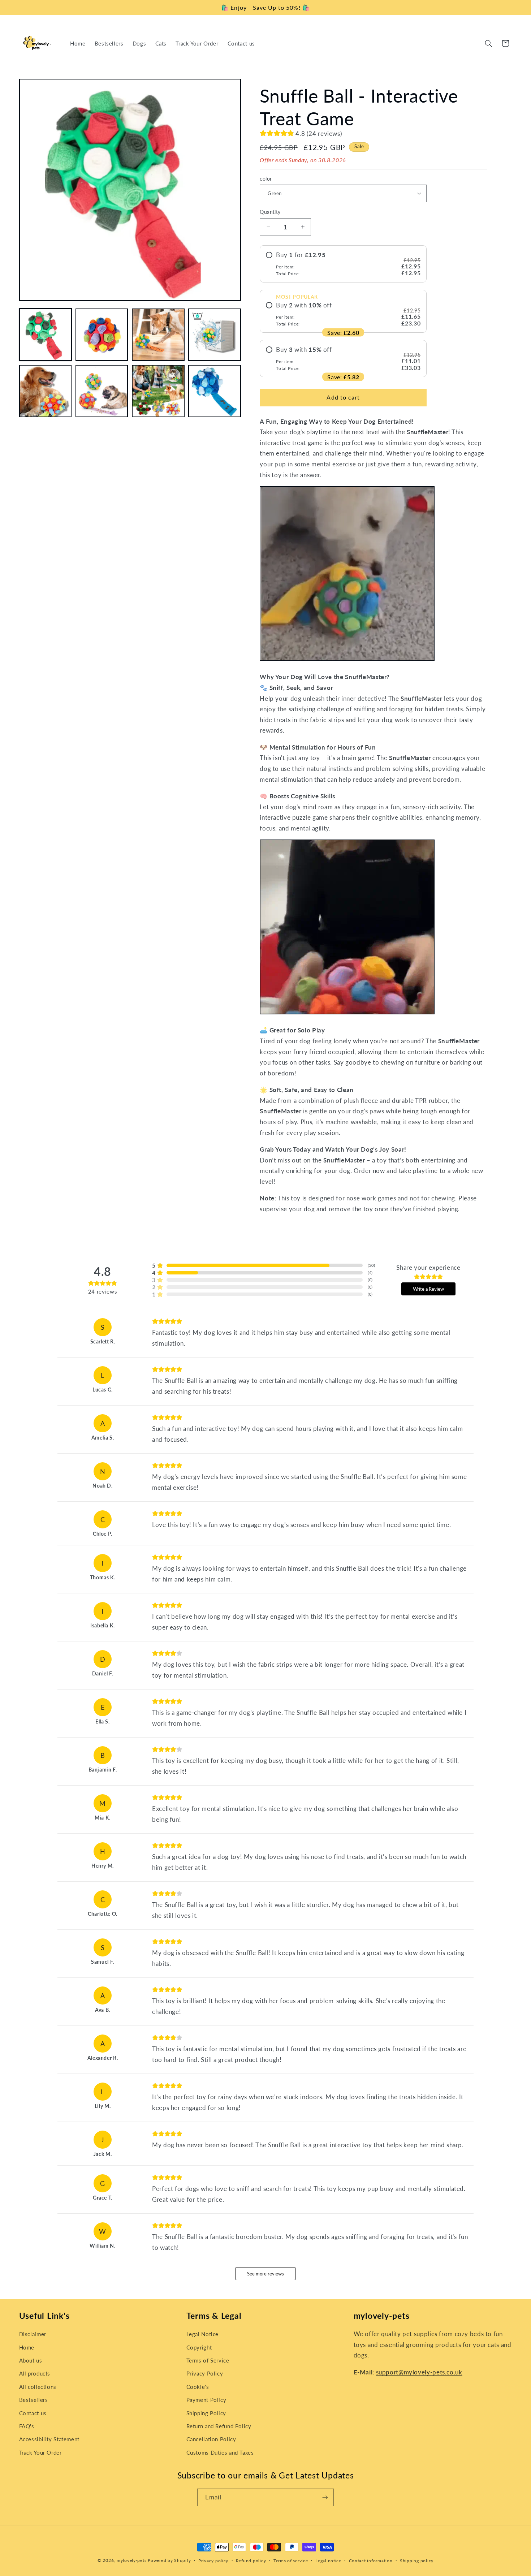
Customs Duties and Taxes (220, 2452)
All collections (38, 2387)
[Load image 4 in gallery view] (215, 335)
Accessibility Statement (49, 2439)
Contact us (33, 2413)
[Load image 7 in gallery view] (158, 391)
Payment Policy (206, 2400)
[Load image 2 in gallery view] (102, 335)
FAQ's (27, 2426)
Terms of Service (208, 2360)
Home (27, 2347)
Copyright (199, 2347)
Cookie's (198, 2387)
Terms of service (291, 2561)
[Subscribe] (325, 2497)
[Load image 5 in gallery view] (46, 391)
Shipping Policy (206, 2413)
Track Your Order (40, 2452)
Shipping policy (417, 2561)
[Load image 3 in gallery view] (158, 335)
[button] (488, 43)
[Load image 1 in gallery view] (46, 335)
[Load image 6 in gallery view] (102, 391)
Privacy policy (213, 2561)
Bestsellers (34, 2400)
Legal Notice (203, 2334)
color (266, 178)
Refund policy (251, 2561)
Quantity (270, 212)
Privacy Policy (205, 2373)
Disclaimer (33, 2334)
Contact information (371, 2561)
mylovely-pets (132, 2560)
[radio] (343, 264)
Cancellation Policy (211, 2439)
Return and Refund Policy (219, 2426)
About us (31, 2360)
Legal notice (328, 2561)
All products (35, 2373)
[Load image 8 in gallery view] (215, 391)
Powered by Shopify (169, 2560)
